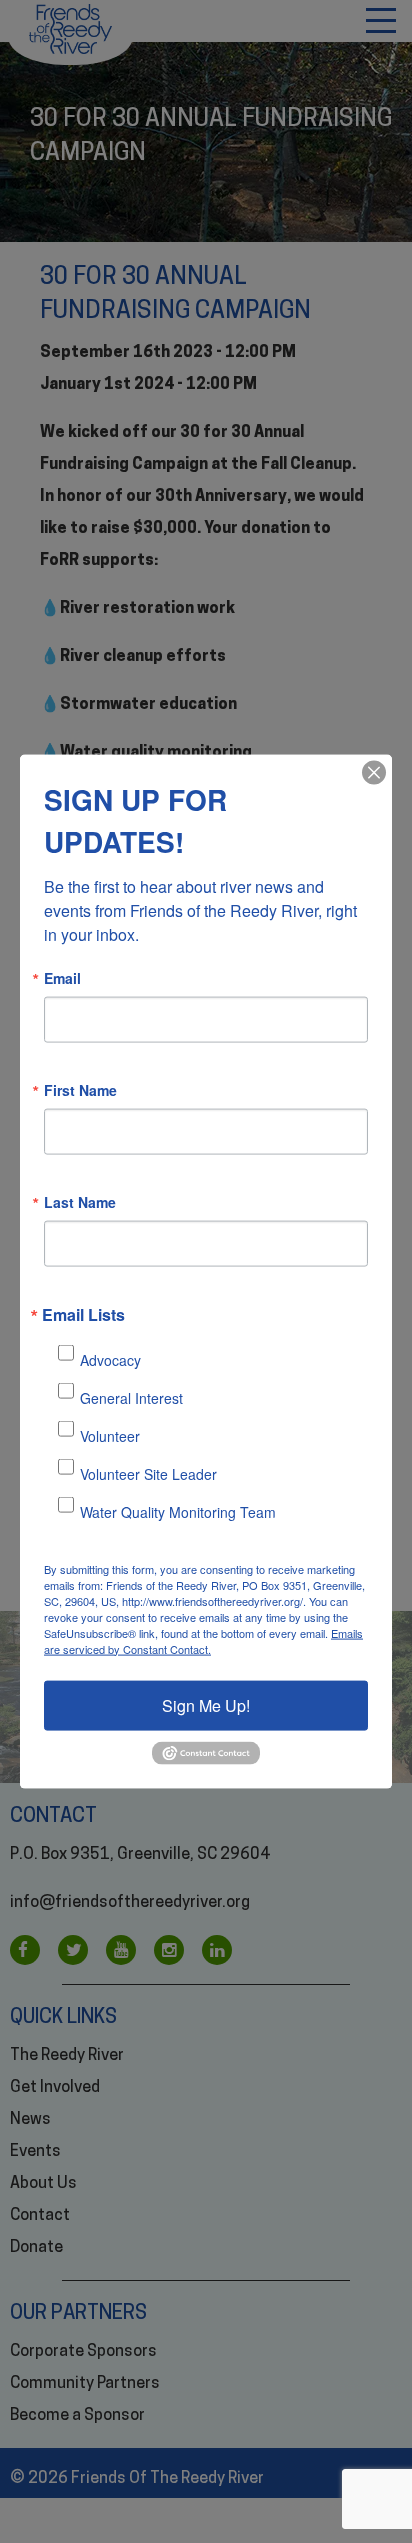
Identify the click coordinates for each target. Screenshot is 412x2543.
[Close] (374, 772)
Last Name (80, 1201)
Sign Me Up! (206, 1704)
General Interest (131, 1398)
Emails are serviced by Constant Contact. (203, 1640)
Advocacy (110, 1360)
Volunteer (110, 1436)
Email (62, 977)
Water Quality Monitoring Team (178, 1512)
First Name (80, 1089)
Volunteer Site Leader (148, 1474)
